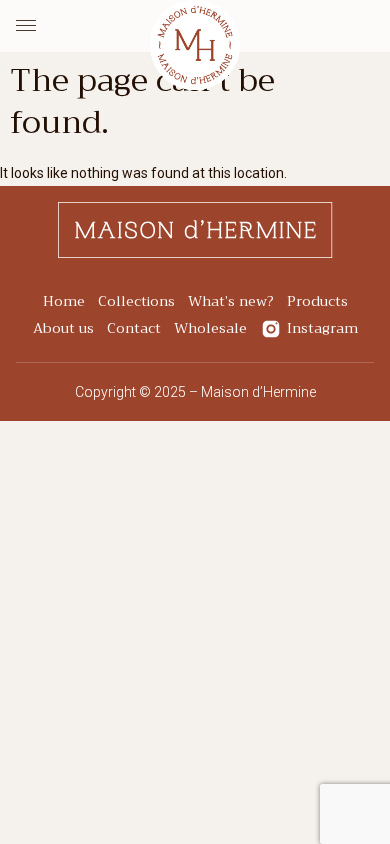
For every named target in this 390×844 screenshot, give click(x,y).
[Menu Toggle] (26, 26)
